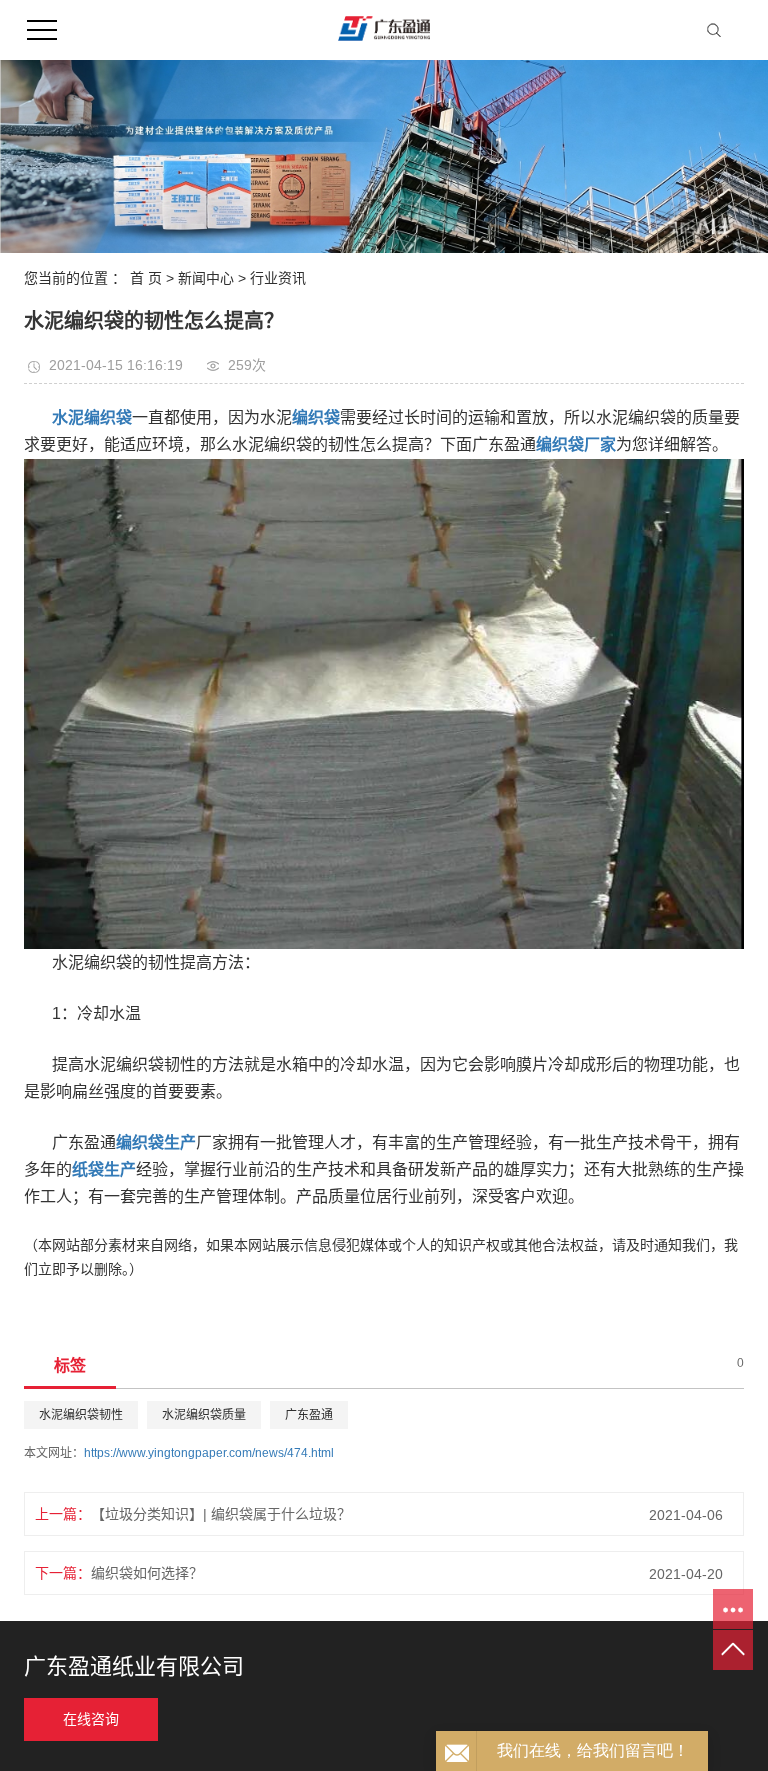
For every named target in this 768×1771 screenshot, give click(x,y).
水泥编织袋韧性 (81, 1415)
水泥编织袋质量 (204, 1415)
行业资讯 (278, 278)
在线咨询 (91, 1719)
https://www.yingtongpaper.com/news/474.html (209, 1453)
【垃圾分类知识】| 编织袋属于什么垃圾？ (221, 1514)
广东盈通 (309, 1415)
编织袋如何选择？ (147, 1573)
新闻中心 (206, 278)
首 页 (146, 278)
